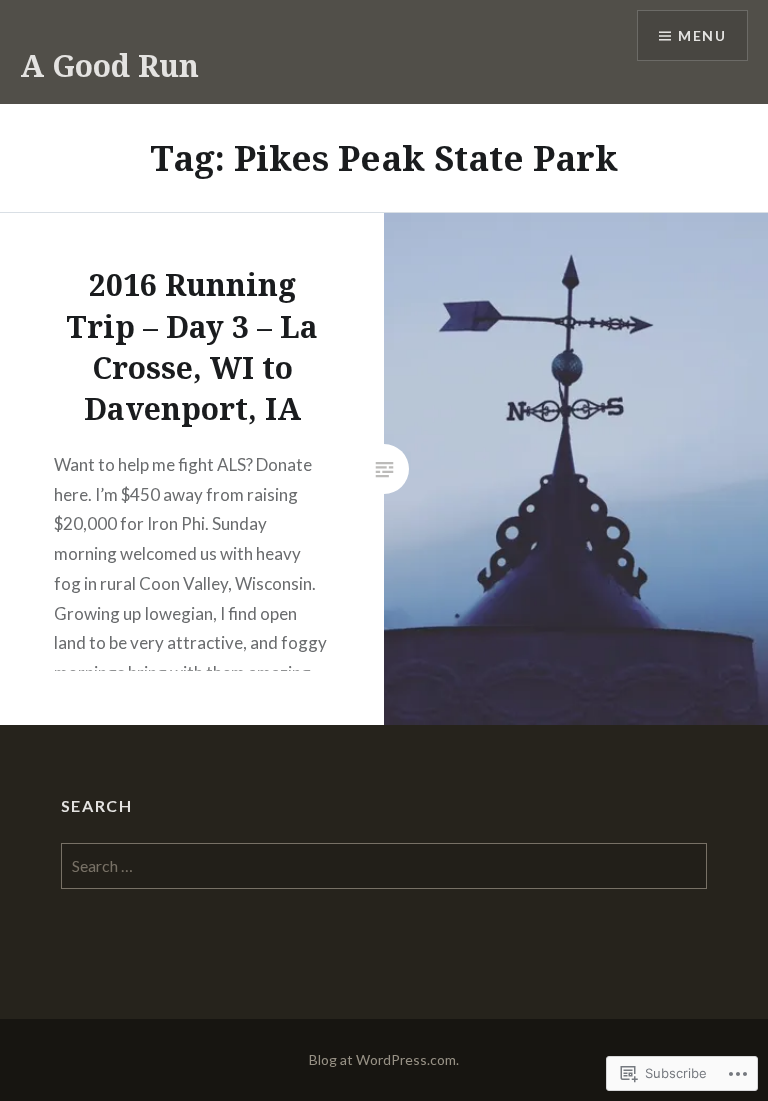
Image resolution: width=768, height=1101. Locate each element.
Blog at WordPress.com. (384, 1059)
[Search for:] (384, 866)
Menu (702, 35)
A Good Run (109, 65)
